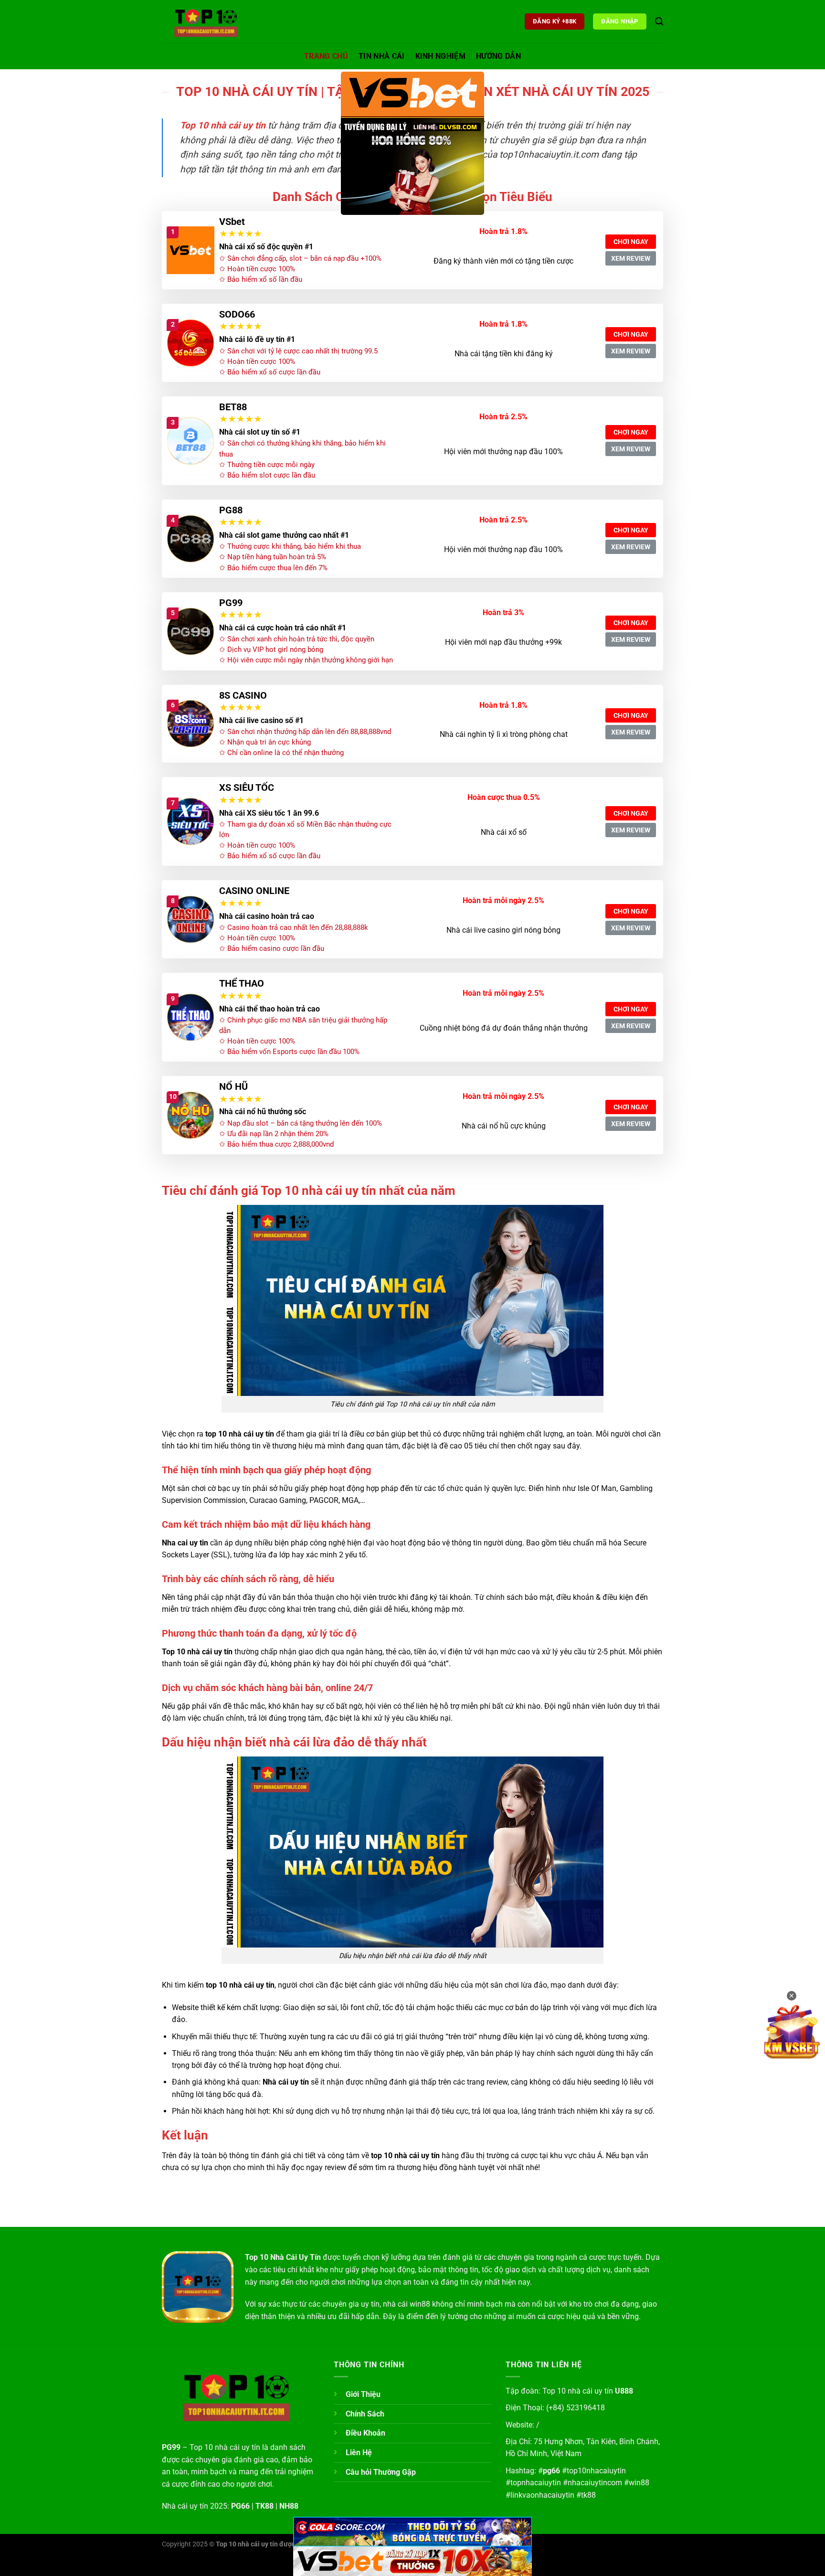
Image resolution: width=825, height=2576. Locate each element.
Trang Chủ (326, 56)
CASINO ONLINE (254, 891)
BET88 (233, 407)
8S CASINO (243, 695)
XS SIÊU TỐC (247, 788)
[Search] (659, 22)
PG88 (231, 510)
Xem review (631, 258)
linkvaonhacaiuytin (542, 2495)
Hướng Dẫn (498, 56)
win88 (639, 2483)
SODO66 (237, 314)
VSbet (232, 222)
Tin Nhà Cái (382, 56)
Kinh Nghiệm (441, 56)
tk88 (588, 2495)
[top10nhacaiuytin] (210, 21)
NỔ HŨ (233, 1086)
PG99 (231, 603)
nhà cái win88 (407, 2304)
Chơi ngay (631, 242)
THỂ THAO (242, 983)
